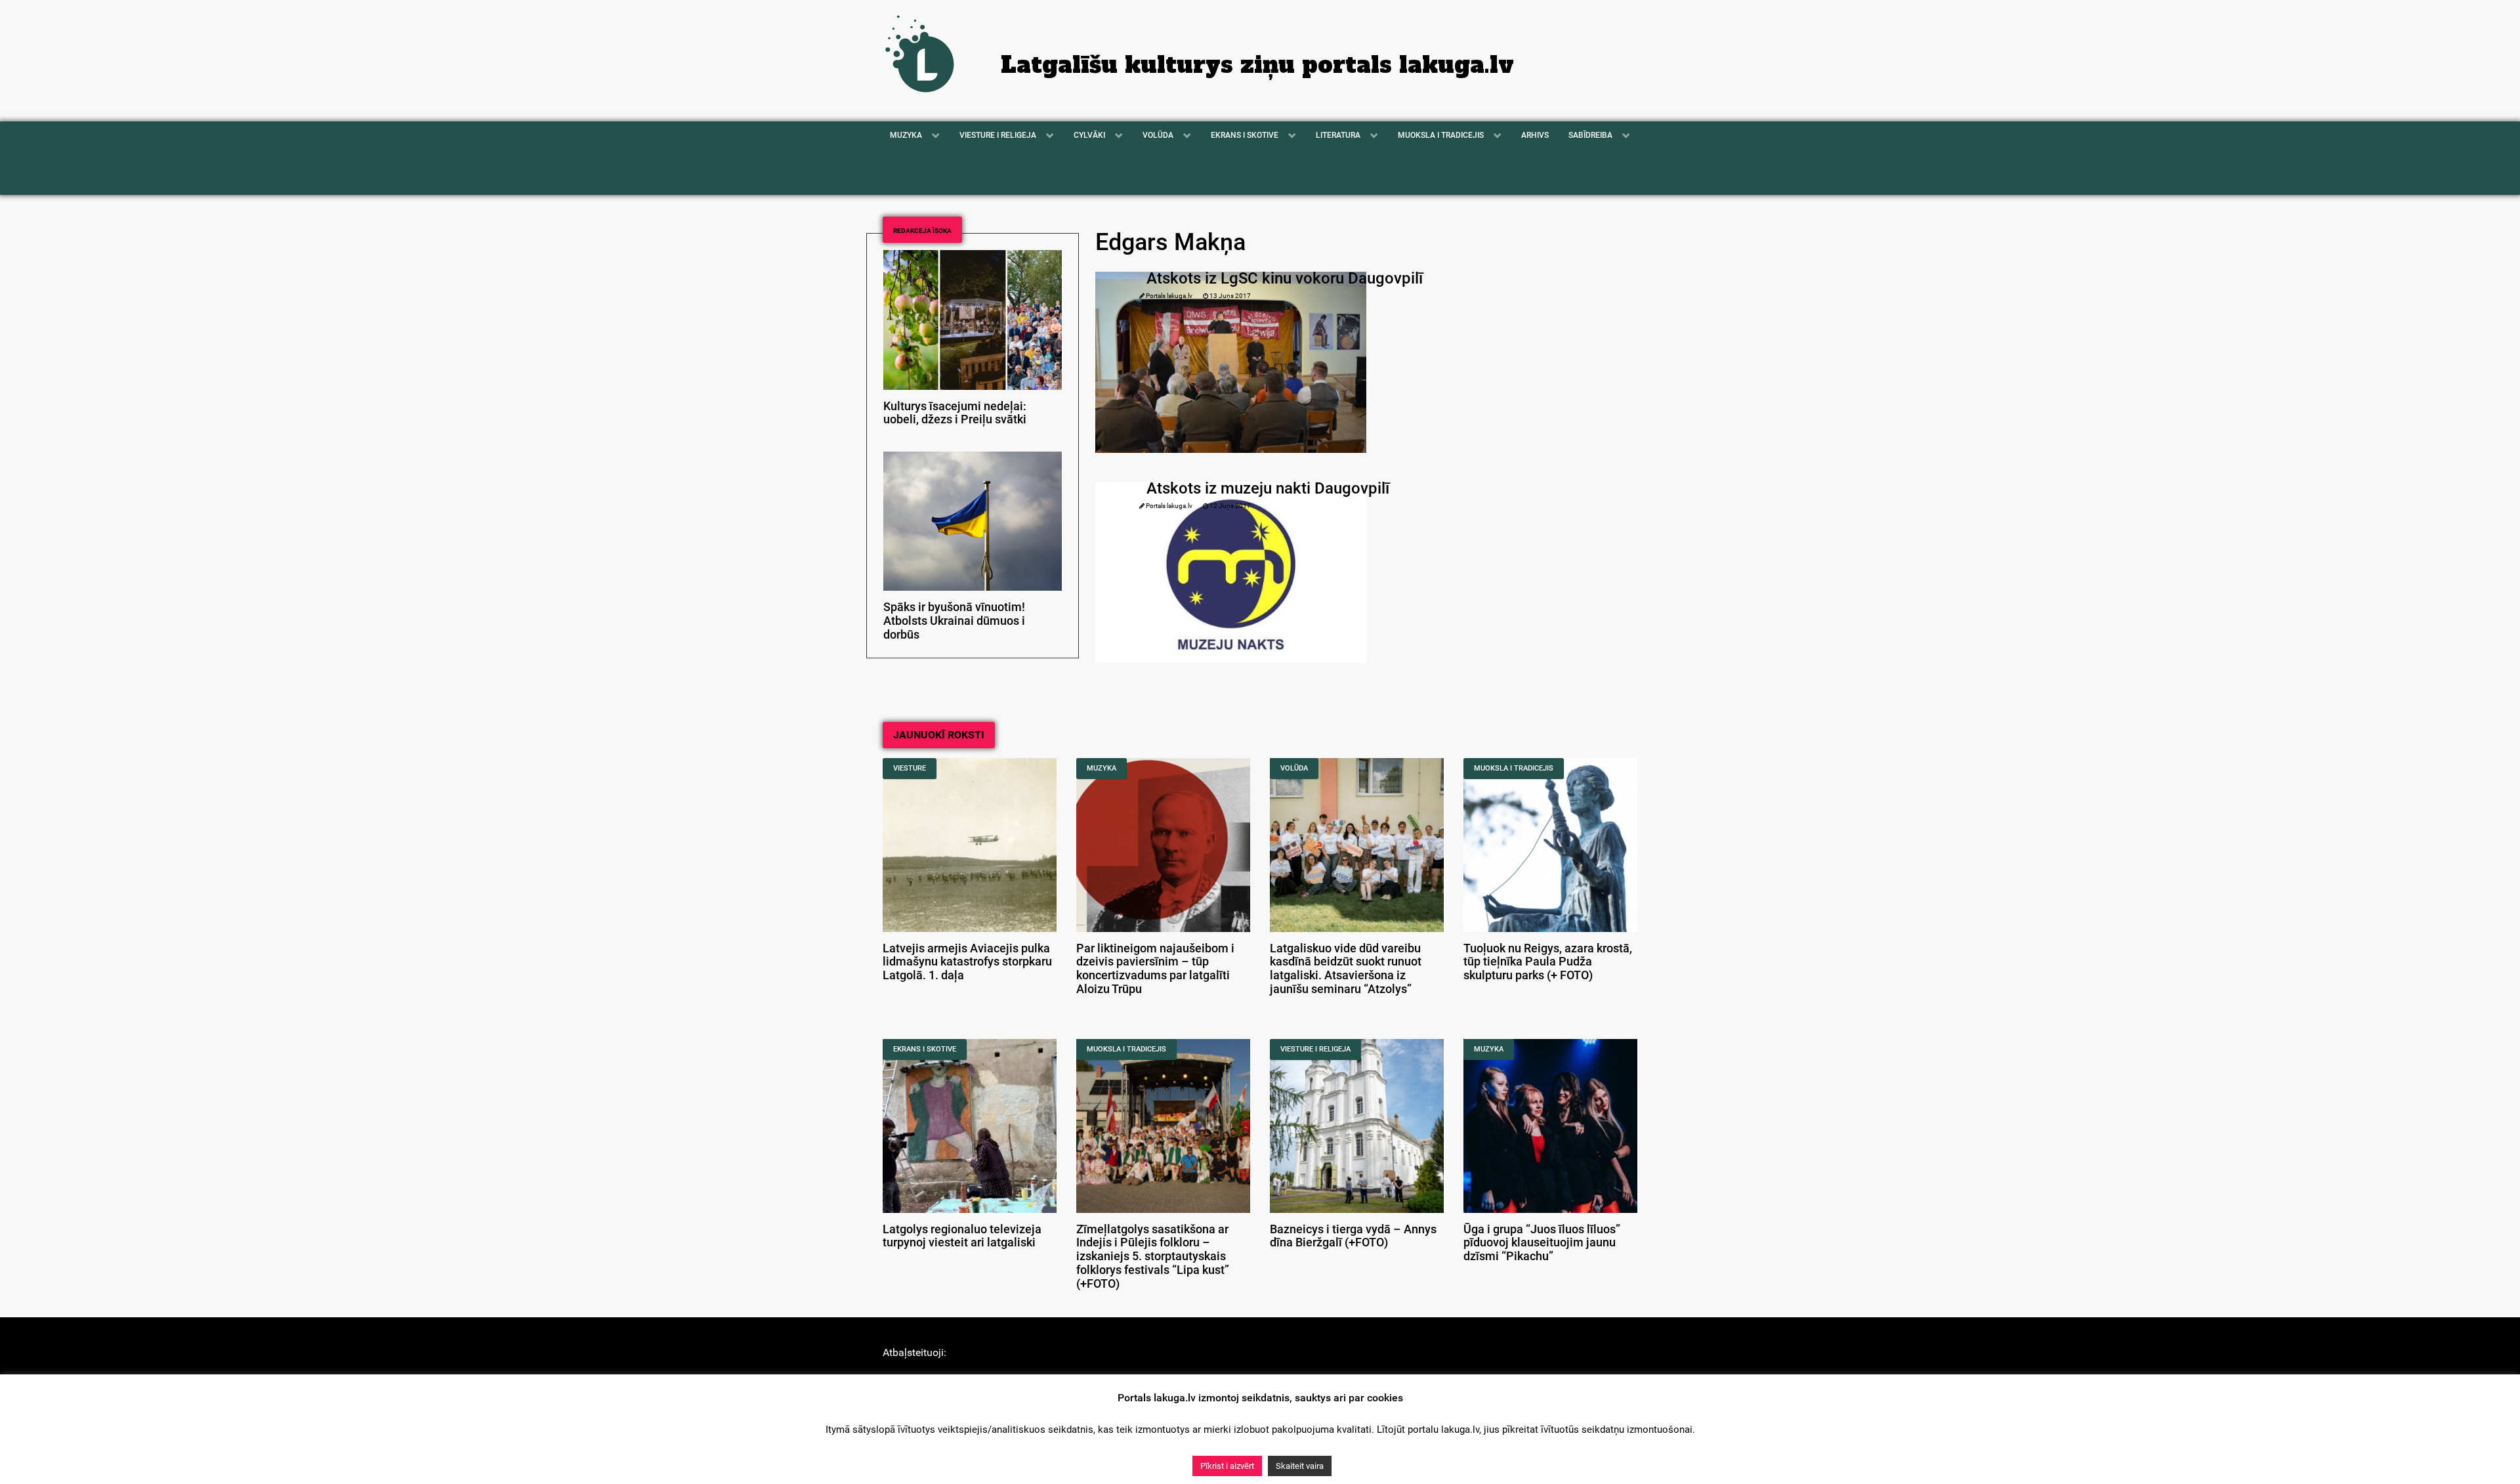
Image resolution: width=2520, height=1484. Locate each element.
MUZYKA (1102, 768)
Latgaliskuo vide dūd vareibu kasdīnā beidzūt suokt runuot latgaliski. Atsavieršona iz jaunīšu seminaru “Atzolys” (1346, 969)
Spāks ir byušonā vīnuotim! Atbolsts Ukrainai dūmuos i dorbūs (954, 621)
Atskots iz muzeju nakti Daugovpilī (1268, 488)
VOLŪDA (1294, 768)
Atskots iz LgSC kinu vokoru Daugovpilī (1285, 278)
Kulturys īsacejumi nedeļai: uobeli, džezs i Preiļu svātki (955, 413)
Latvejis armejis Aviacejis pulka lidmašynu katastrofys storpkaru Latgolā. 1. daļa (967, 962)
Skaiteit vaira (1300, 1466)
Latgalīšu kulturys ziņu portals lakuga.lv (1257, 65)
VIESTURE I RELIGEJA (1315, 1049)
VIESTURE (910, 768)
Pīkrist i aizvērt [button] (1227, 1466)
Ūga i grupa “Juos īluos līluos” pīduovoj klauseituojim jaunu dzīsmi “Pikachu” (1542, 1243)
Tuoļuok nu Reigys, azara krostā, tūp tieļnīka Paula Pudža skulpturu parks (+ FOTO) (1548, 962)
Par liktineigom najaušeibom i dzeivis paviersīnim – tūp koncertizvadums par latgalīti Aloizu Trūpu (1155, 969)
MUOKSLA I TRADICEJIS (1514, 768)
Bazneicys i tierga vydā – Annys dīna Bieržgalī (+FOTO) (1353, 1236)
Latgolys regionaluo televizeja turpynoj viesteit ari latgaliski (962, 1236)
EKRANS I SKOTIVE (925, 1049)
